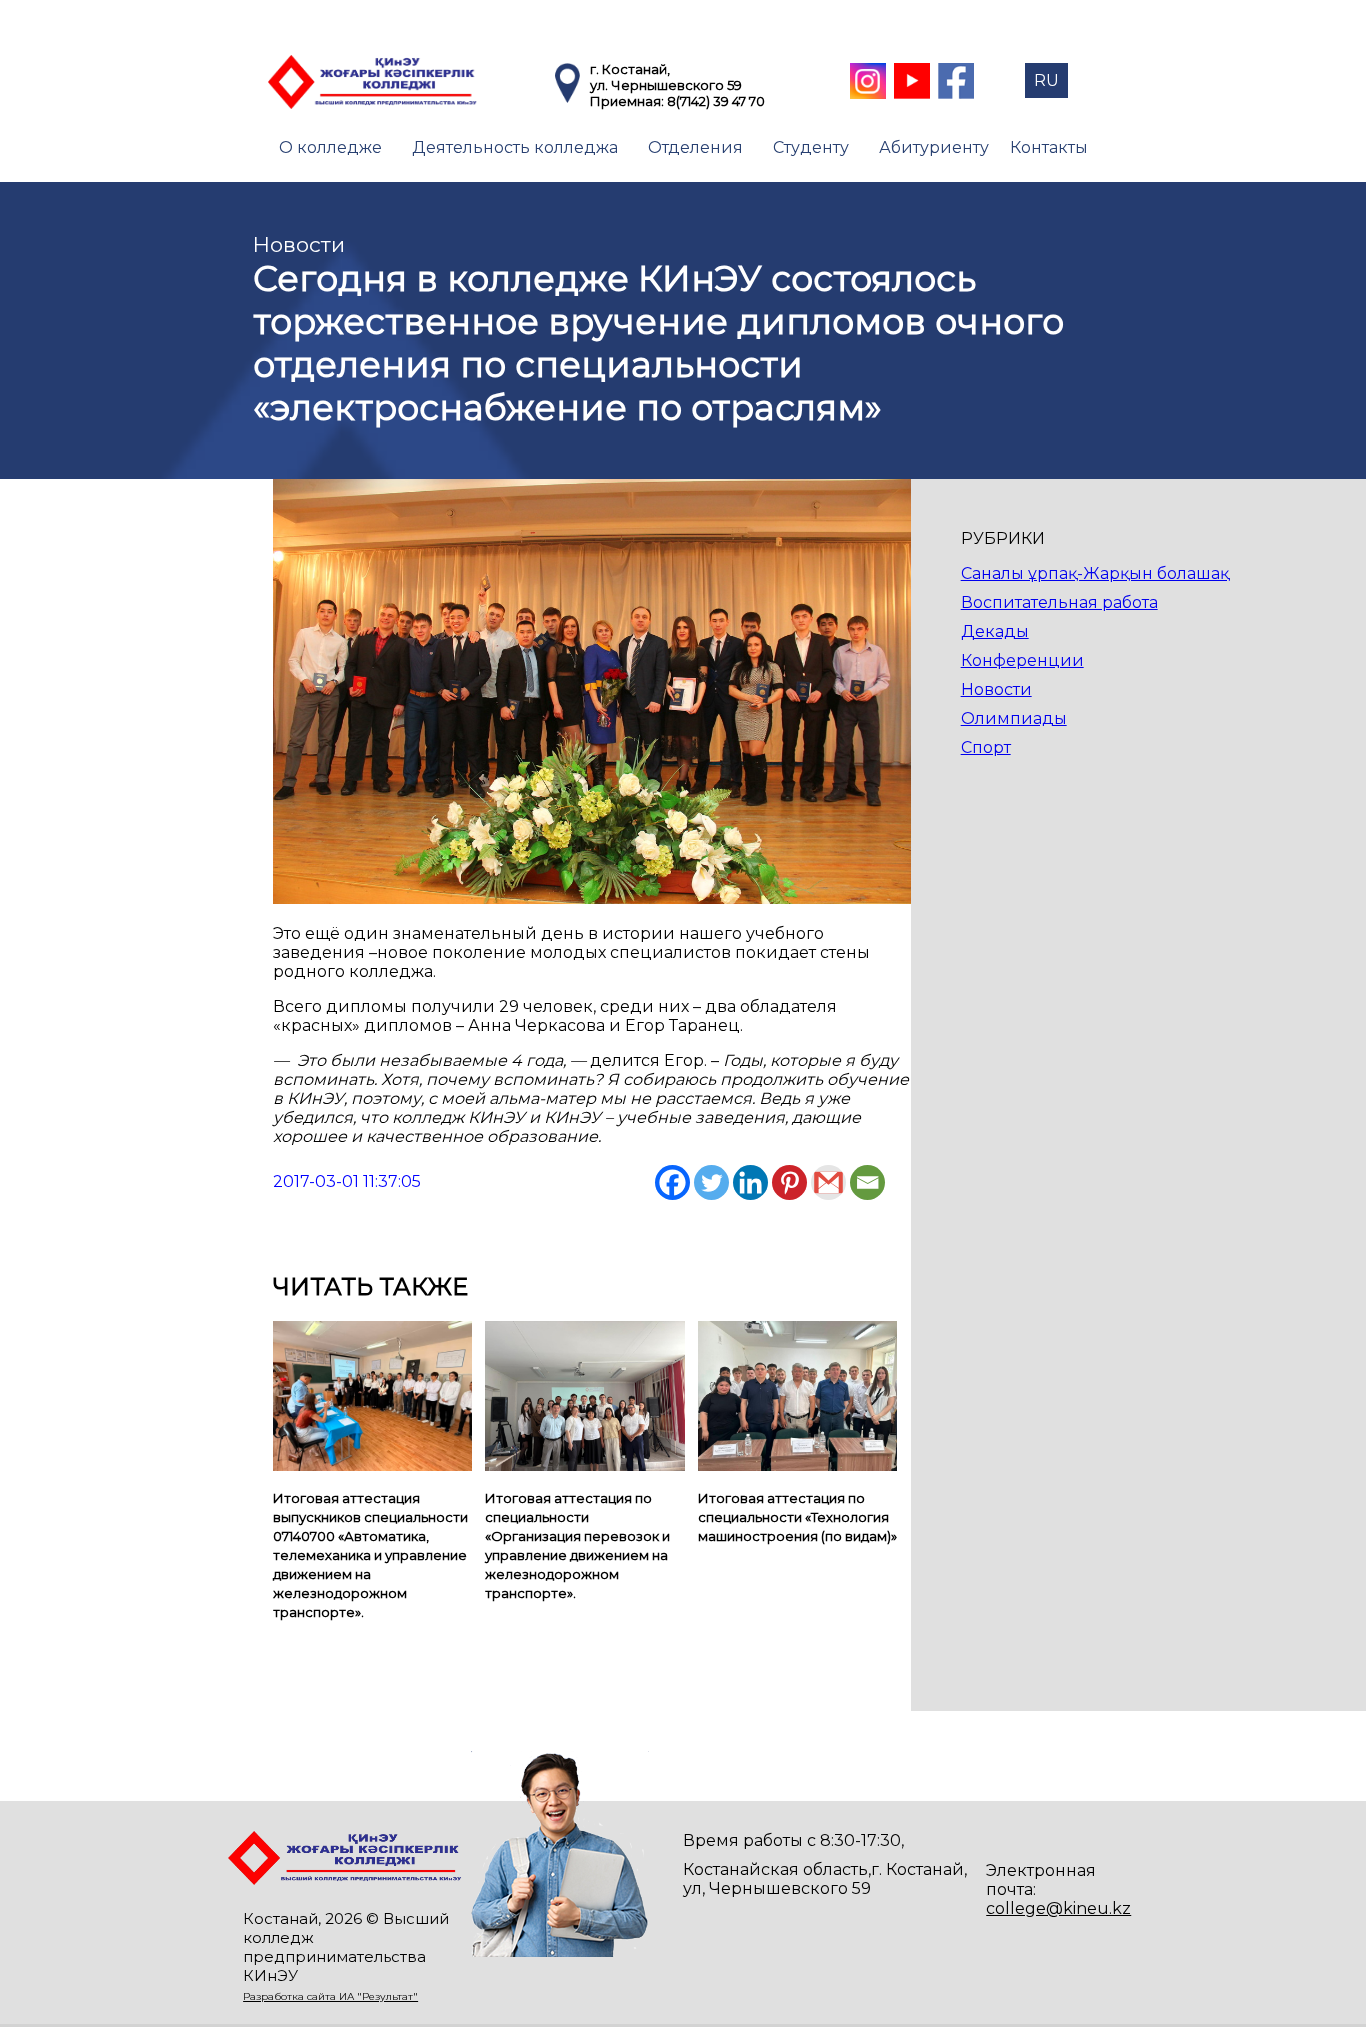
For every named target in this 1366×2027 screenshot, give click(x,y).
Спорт (986, 747)
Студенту (811, 147)
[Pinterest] (789, 1182)
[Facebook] (672, 1182)
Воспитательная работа (1059, 602)
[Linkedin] (750, 1182)
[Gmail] (828, 1182)
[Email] (867, 1182)
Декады (995, 631)
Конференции (1022, 660)
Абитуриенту (934, 147)
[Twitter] (711, 1182)
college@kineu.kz (1058, 1908)
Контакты (1049, 147)
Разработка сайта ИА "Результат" (330, 1996)
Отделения (695, 147)
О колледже (330, 147)
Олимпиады (1014, 718)
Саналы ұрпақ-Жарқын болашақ (1095, 573)
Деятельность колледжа (515, 147)
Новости (996, 689)
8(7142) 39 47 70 (716, 101)
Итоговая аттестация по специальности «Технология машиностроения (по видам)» (797, 1517)
